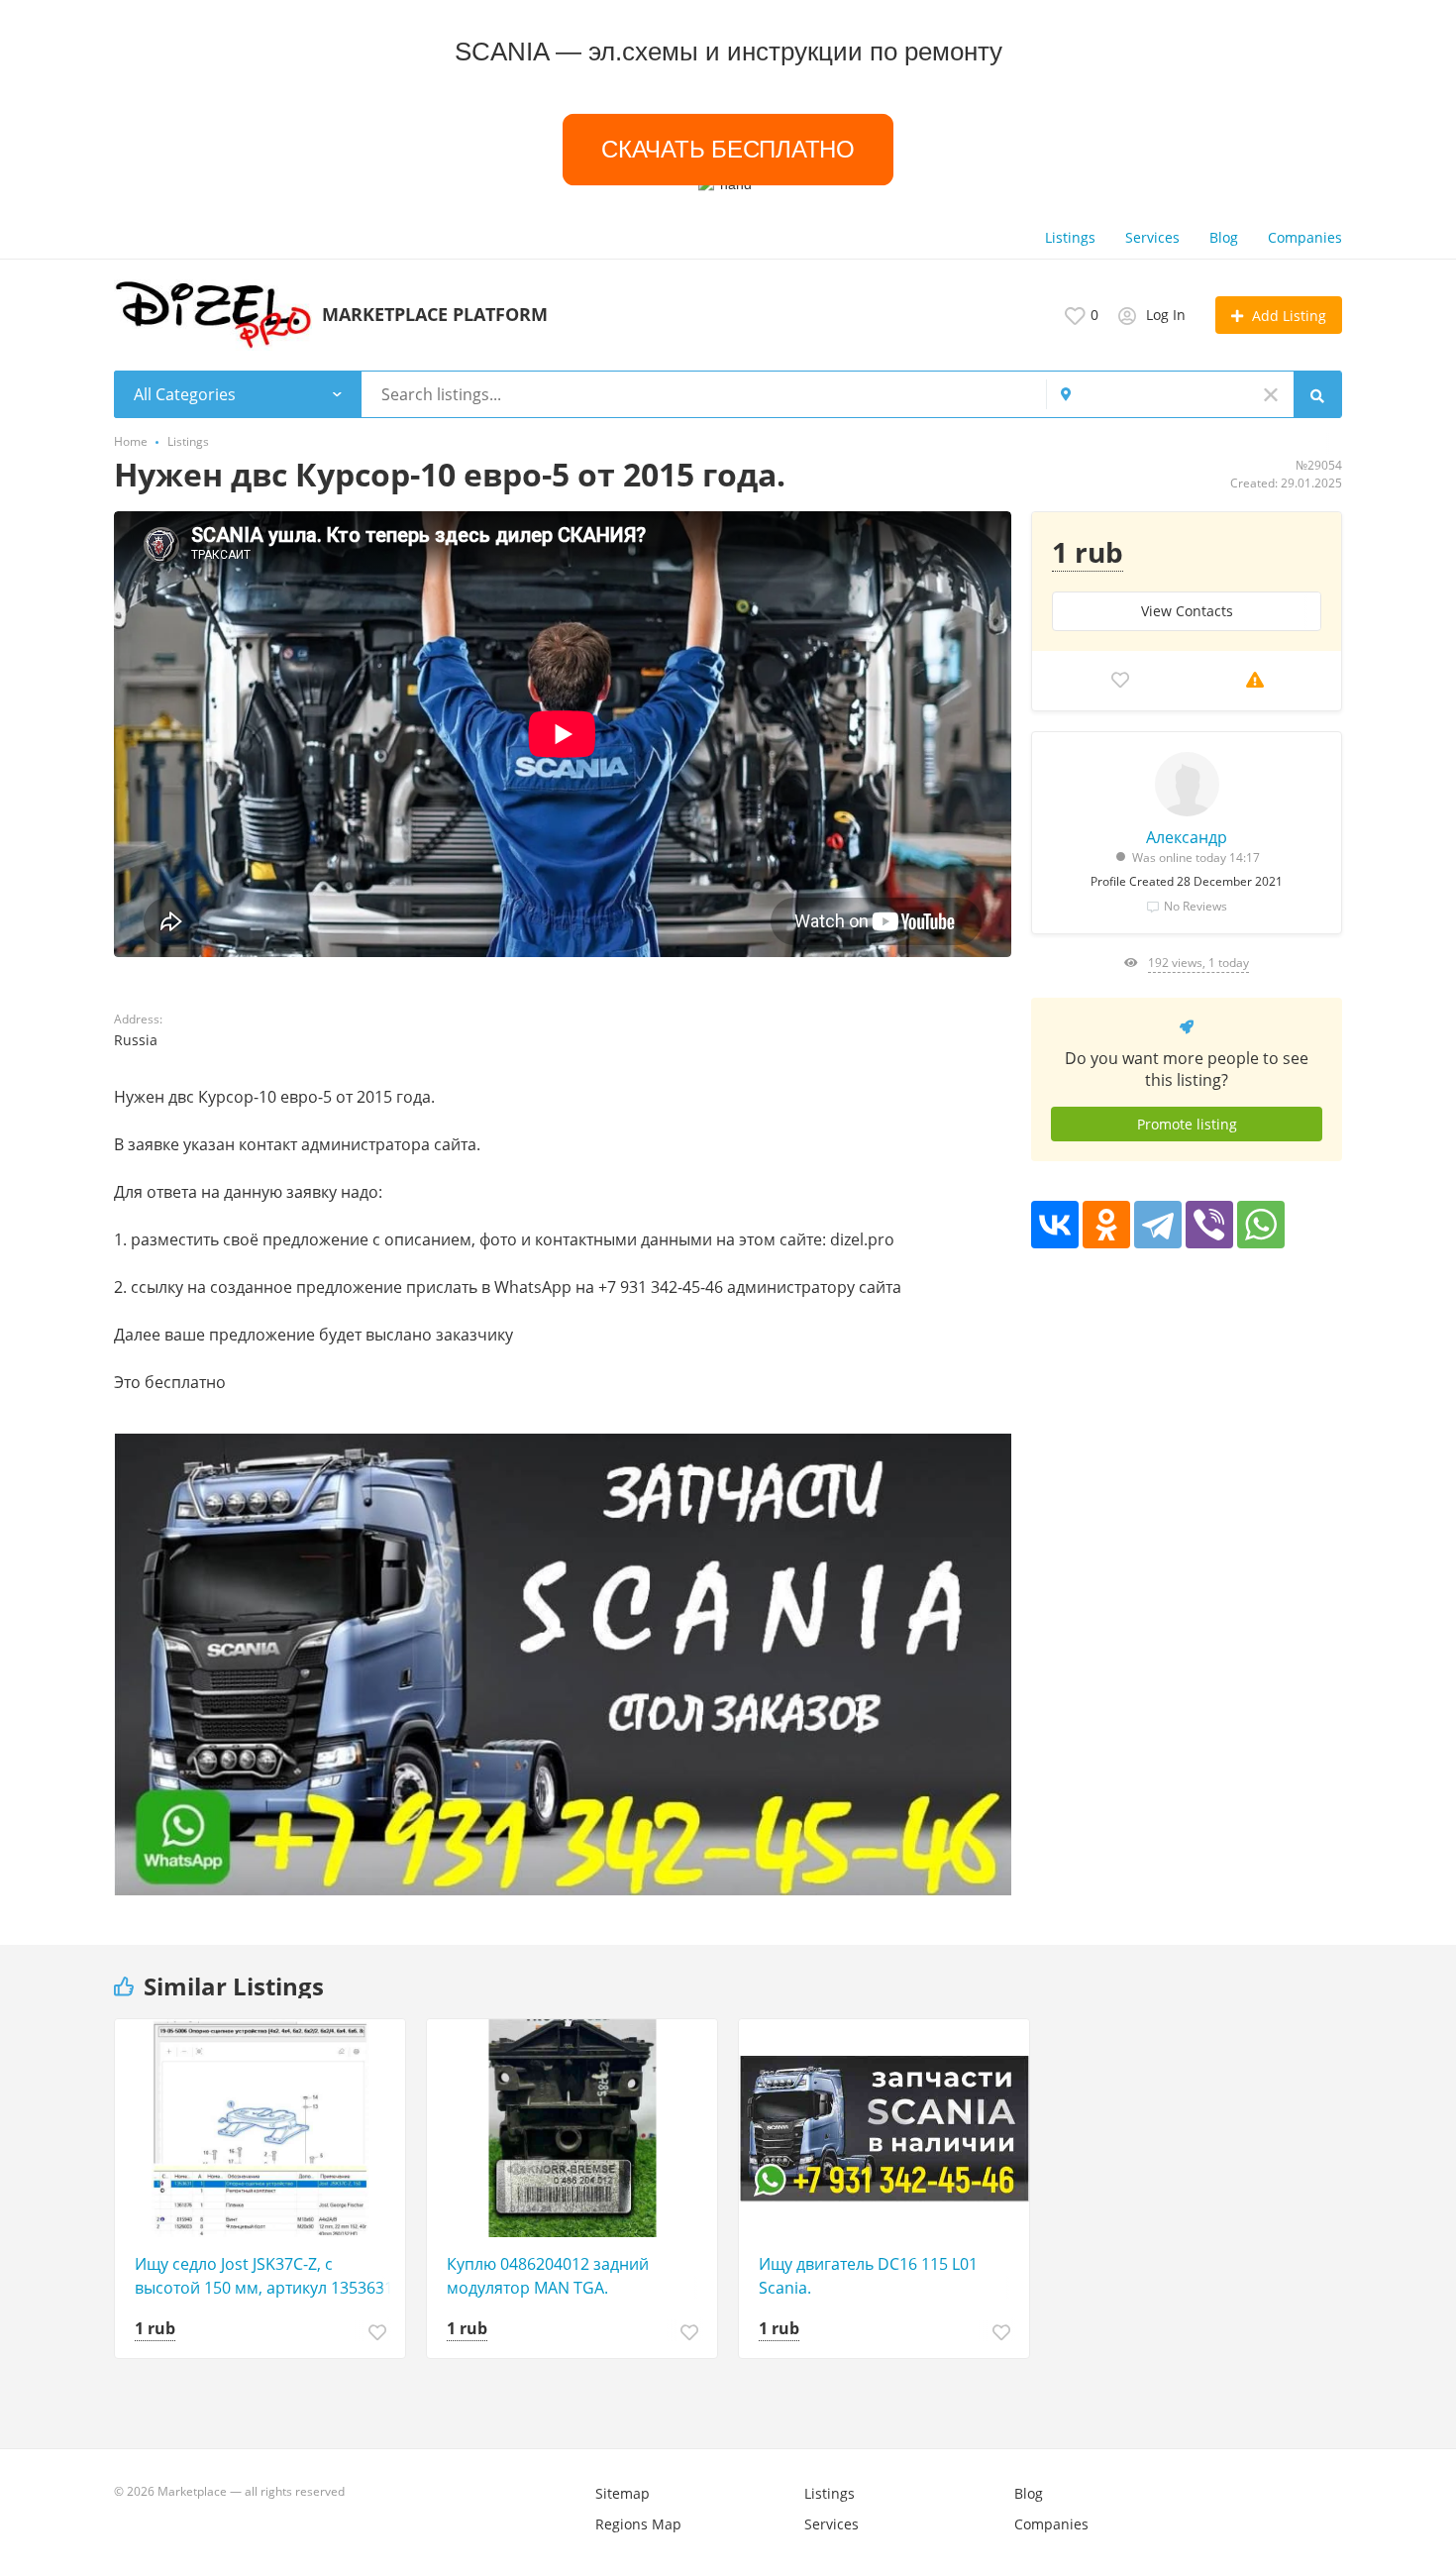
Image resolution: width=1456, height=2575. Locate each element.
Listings (1070, 237)
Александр (1187, 837)
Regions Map (638, 2524)
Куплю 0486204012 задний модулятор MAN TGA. (548, 2276)
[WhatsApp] (1261, 1225)
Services (1152, 237)
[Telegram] (1158, 1225)
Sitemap (623, 2493)
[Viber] (1209, 1225)
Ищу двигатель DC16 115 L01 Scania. (868, 2276)
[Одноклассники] (1106, 1225)
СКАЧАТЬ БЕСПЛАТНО (728, 149)
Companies (1305, 237)
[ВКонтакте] (1055, 1225)
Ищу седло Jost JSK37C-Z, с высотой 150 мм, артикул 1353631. (266, 2276)
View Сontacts (1187, 611)
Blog (1224, 237)
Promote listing (1187, 1124)
